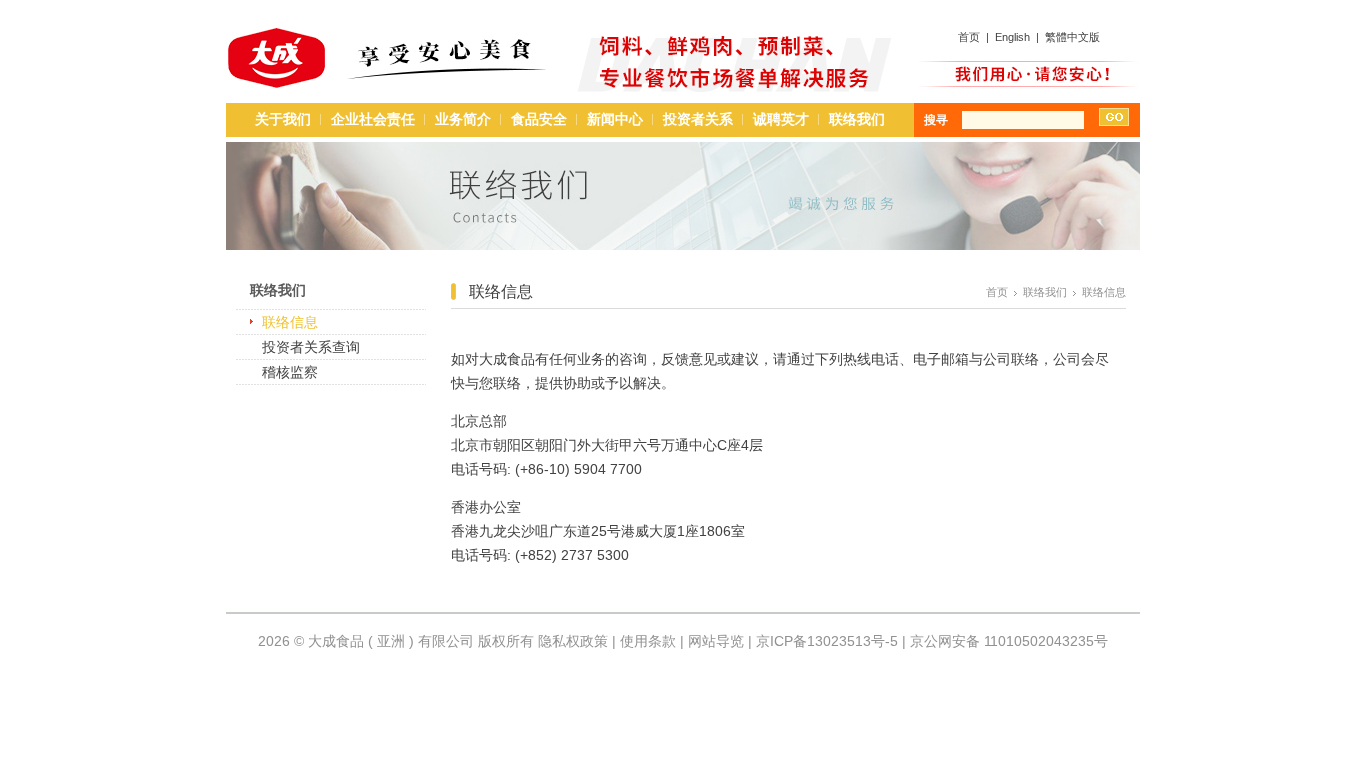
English (1012, 37)
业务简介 (463, 119)
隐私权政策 (573, 641)
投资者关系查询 (311, 347)
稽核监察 (290, 372)
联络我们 (857, 119)
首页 (969, 37)
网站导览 (716, 641)
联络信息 (290, 322)
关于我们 (283, 119)
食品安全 (539, 119)
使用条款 (648, 641)
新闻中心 (615, 119)
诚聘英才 (781, 119)
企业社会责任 (373, 119)
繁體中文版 (1072, 37)
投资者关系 (698, 119)
